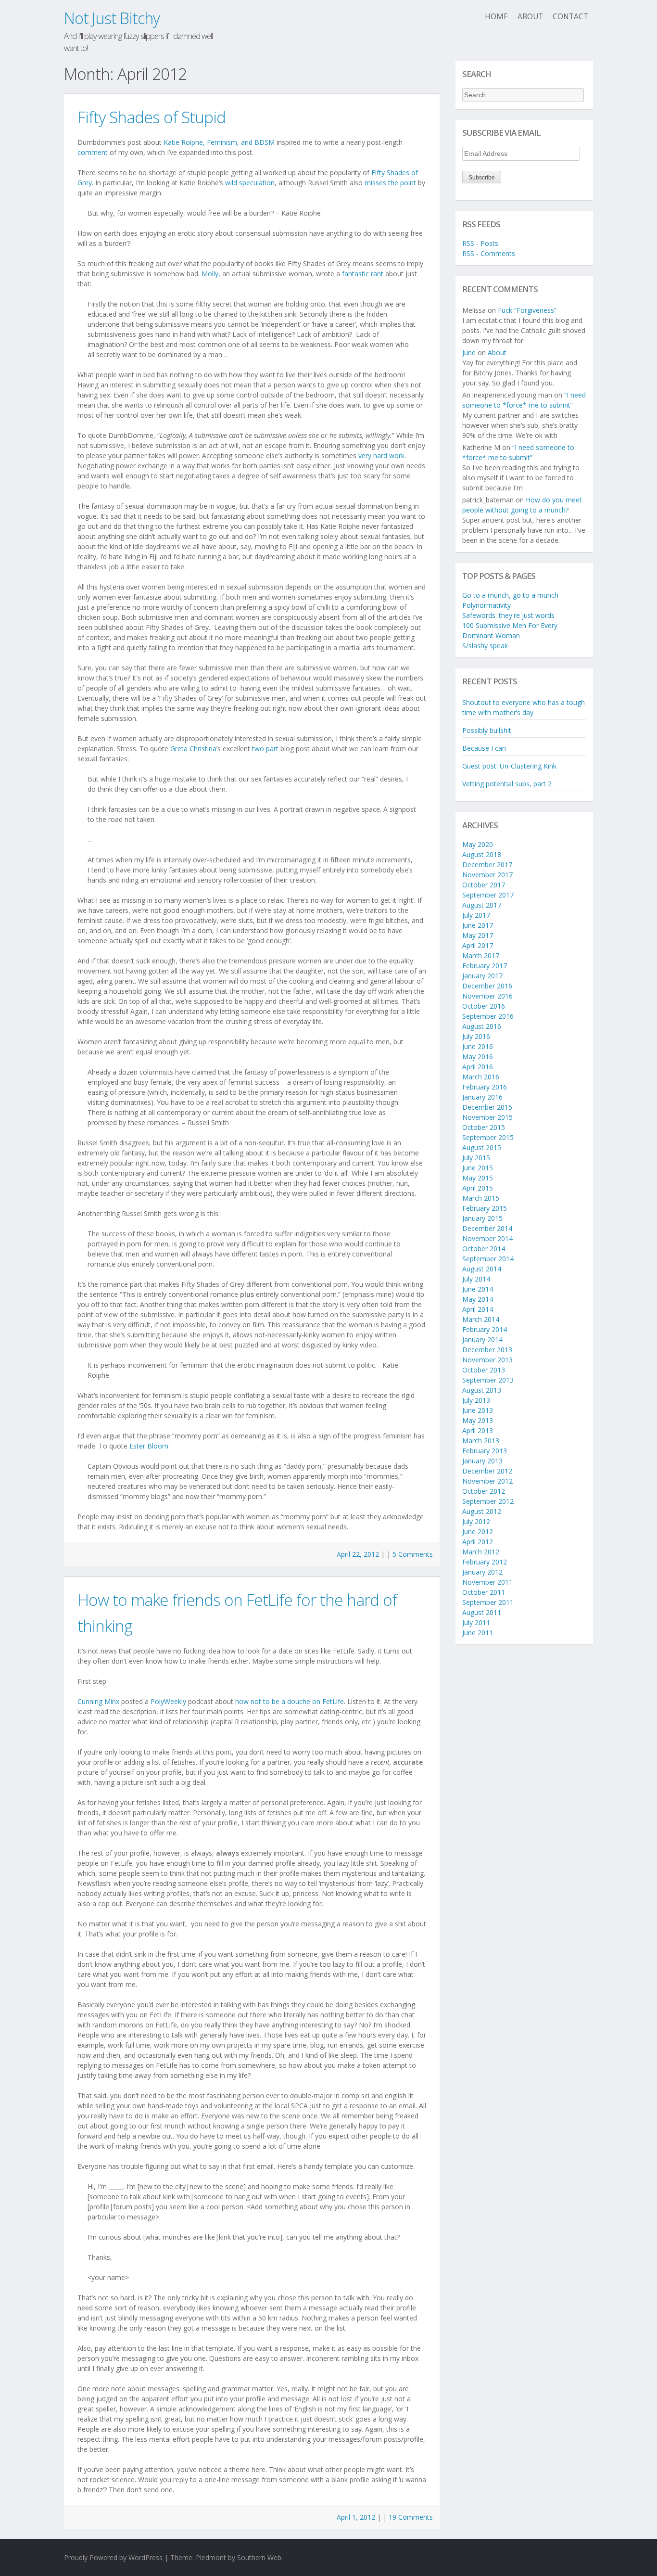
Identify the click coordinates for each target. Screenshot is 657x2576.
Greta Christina (193, 749)
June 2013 (478, 1410)
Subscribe (482, 178)
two (258, 749)
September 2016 (488, 1016)
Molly (210, 274)
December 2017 (487, 865)
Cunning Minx (98, 1701)
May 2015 (478, 1178)
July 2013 (476, 1400)
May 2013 (478, 1420)
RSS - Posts (480, 243)
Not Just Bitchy (112, 18)
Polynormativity (486, 605)
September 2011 (488, 1602)
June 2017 (478, 925)
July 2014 (476, 1279)
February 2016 (485, 1087)
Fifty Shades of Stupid (152, 117)
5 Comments (413, 1554)
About (530, 17)
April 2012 (478, 1542)
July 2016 (476, 1036)
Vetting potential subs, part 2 (507, 784)
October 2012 (484, 1491)
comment (93, 152)
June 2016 (478, 1046)
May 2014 (478, 1299)
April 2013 (478, 1430)
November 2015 (487, 1117)
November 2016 (487, 996)
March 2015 (481, 1198)
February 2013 (485, 1451)
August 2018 (482, 854)
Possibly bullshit (487, 730)
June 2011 (478, 1633)
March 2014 (481, 1319)
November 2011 (487, 1582)
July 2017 (476, 915)
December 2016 (487, 986)
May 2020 (478, 844)
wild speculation (250, 183)
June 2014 (478, 1289)
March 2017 (481, 955)
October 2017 (484, 885)
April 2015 (478, 1188)
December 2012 (487, 1471)
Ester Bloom (149, 1446)
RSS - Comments (489, 253)
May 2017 (478, 935)
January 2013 (482, 1461)
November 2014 (487, 1238)
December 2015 (487, 1107)
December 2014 (487, 1228)
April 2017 (478, 945)
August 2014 (482, 1269)
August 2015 (482, 1147)
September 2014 (488, 1259)
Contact (570, 17)
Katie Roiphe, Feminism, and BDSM (219, 142)
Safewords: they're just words (508, 615)
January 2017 (482, 976)
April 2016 (478, 1067)
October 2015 (484, 1127)
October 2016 (484, 1006)
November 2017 (487, 875)
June (469, 352)
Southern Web (259, 2557)
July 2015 (476, 1158)
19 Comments (411, 2517)
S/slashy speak (485, 646)
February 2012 (485, 1562)
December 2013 (487, 1350)
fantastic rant (363, 274)
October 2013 (484, 1370)
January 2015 (482, 1218)
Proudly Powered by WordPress (113, 2557)
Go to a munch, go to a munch (510, 595)
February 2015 (485, 1208)
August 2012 (482, 1511)
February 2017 (485, 966)
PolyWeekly (168, 1701)
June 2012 (478, 1532)
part (272, 749)
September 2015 (488, 1137)
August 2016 (482, 1026)
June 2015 (478, 1168)
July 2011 (476, 1622)
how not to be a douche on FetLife (290, 1701)
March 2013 (481, 1441)
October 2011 (484, 1592)
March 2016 (481, 1077)
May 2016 (478, 1057)
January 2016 (482, 1097)
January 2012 (482, 1572)
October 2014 (484, 1249)
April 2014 (478, 1309)
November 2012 (487, 1481)
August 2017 (482, 905)
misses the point (390, 183)
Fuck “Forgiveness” (527, 310)
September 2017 (488, 895)
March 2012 (481, 1552)
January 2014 (482, 1339)
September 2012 (488, 1501)
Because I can (484, 748)
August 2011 (482, 1612)
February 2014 (485, 1329)
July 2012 (476, 1521)
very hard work (381, 455)
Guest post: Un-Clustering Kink (509, 766)
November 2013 (487, 1360)
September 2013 (488, 1380)
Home (496, 17)
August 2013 (482, 1390)
